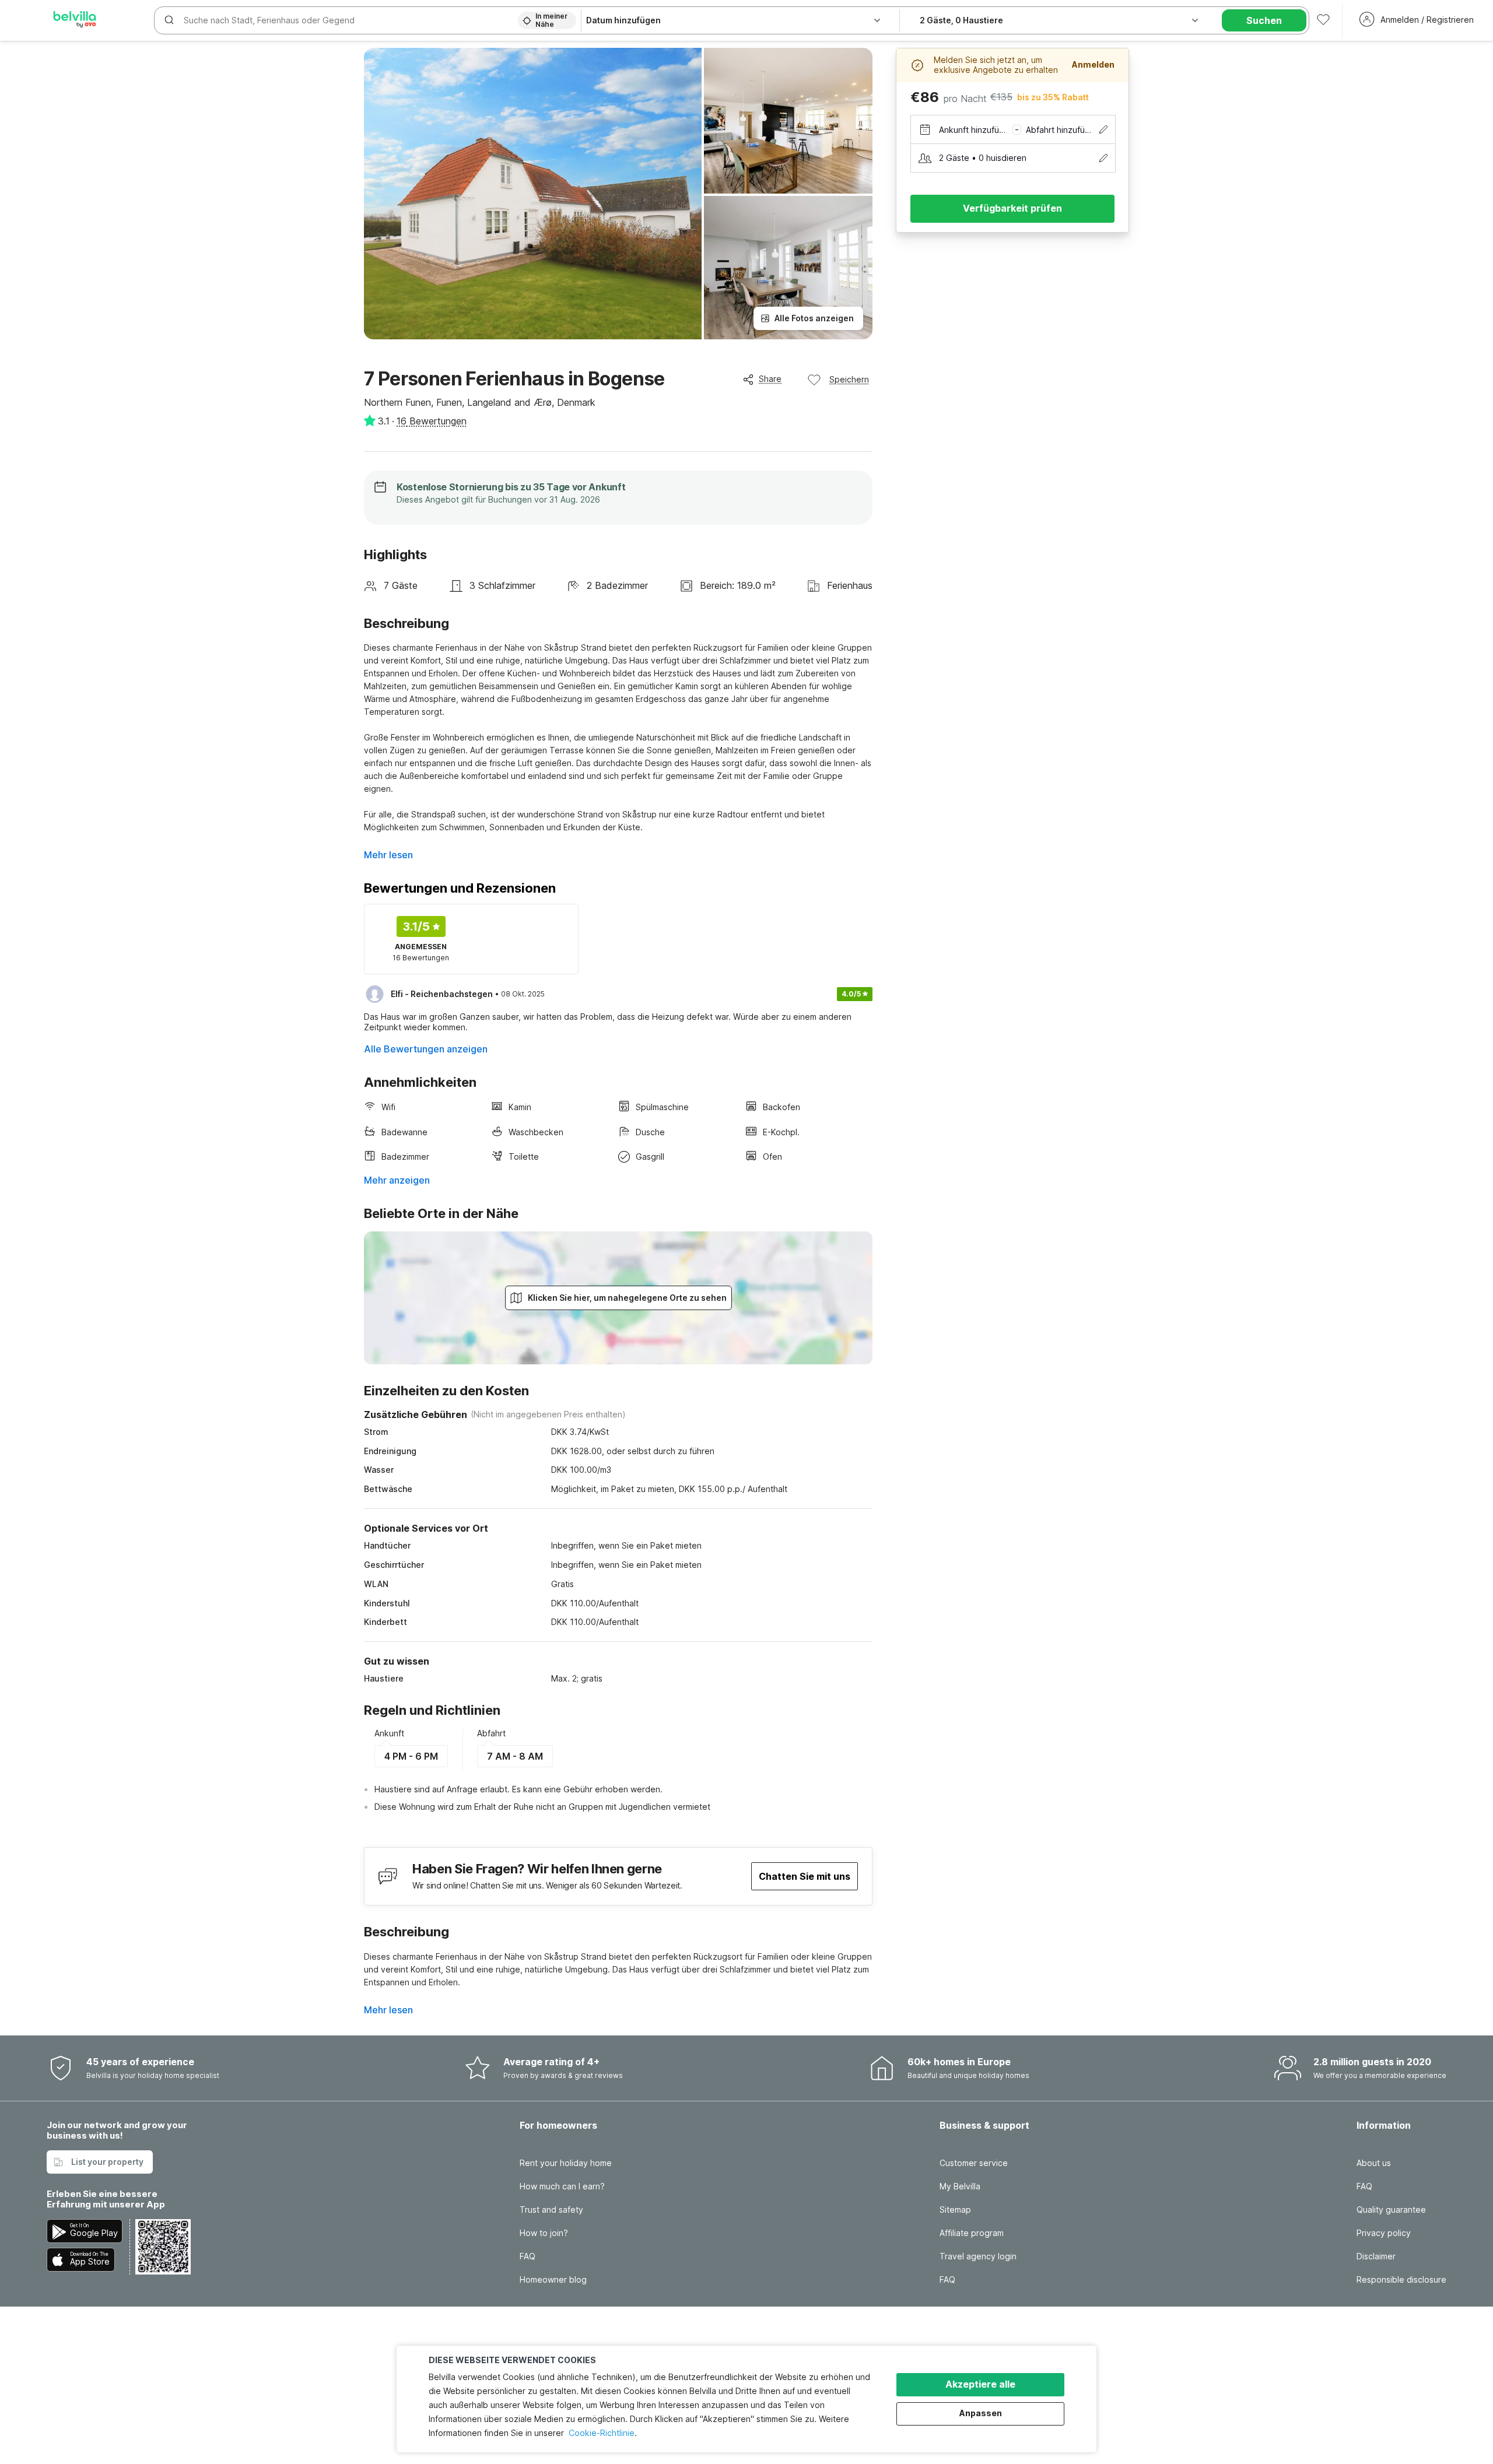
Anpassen (981, 2413)
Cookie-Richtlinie (602, 2433)
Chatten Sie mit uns (805, 1876)
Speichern (849, 379)
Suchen (1264, 20)
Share (770, 379)
